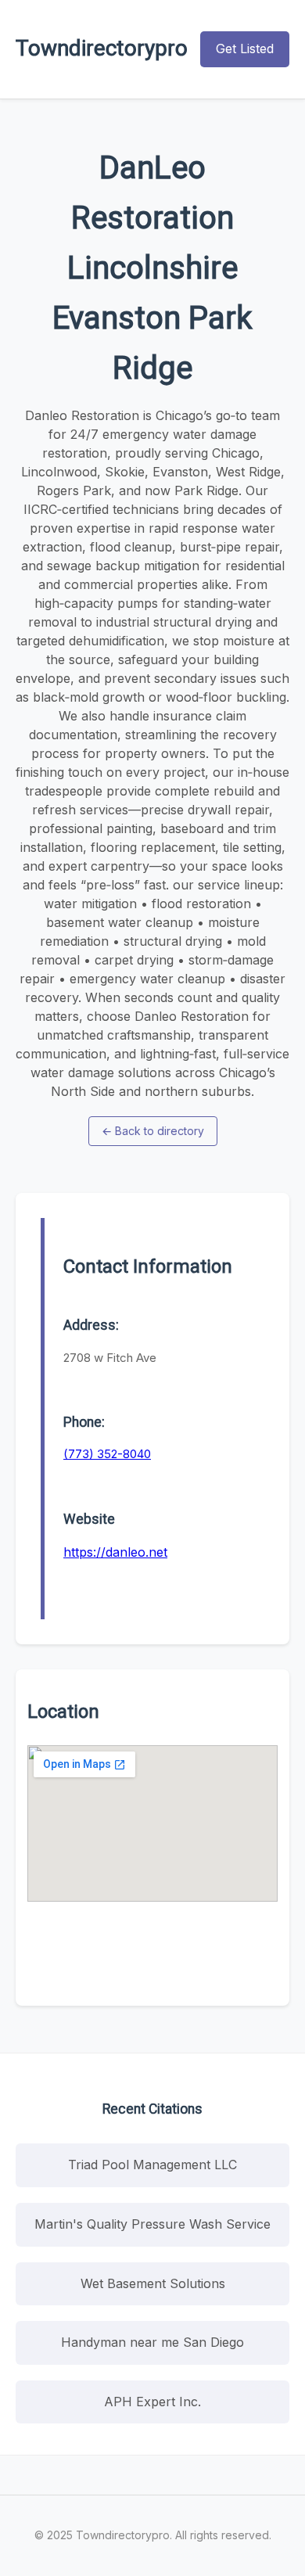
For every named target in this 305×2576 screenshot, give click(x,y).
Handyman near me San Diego (152, 2342)
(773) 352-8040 (107, 1454)
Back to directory (153, 1131)
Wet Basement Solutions (153, 2283)
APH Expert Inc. (152, 2402)
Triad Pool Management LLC (152, 2165)
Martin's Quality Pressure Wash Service (152, 2224)
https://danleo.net (115, 1552)
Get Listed (245, 49)
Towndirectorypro (102, 48)
